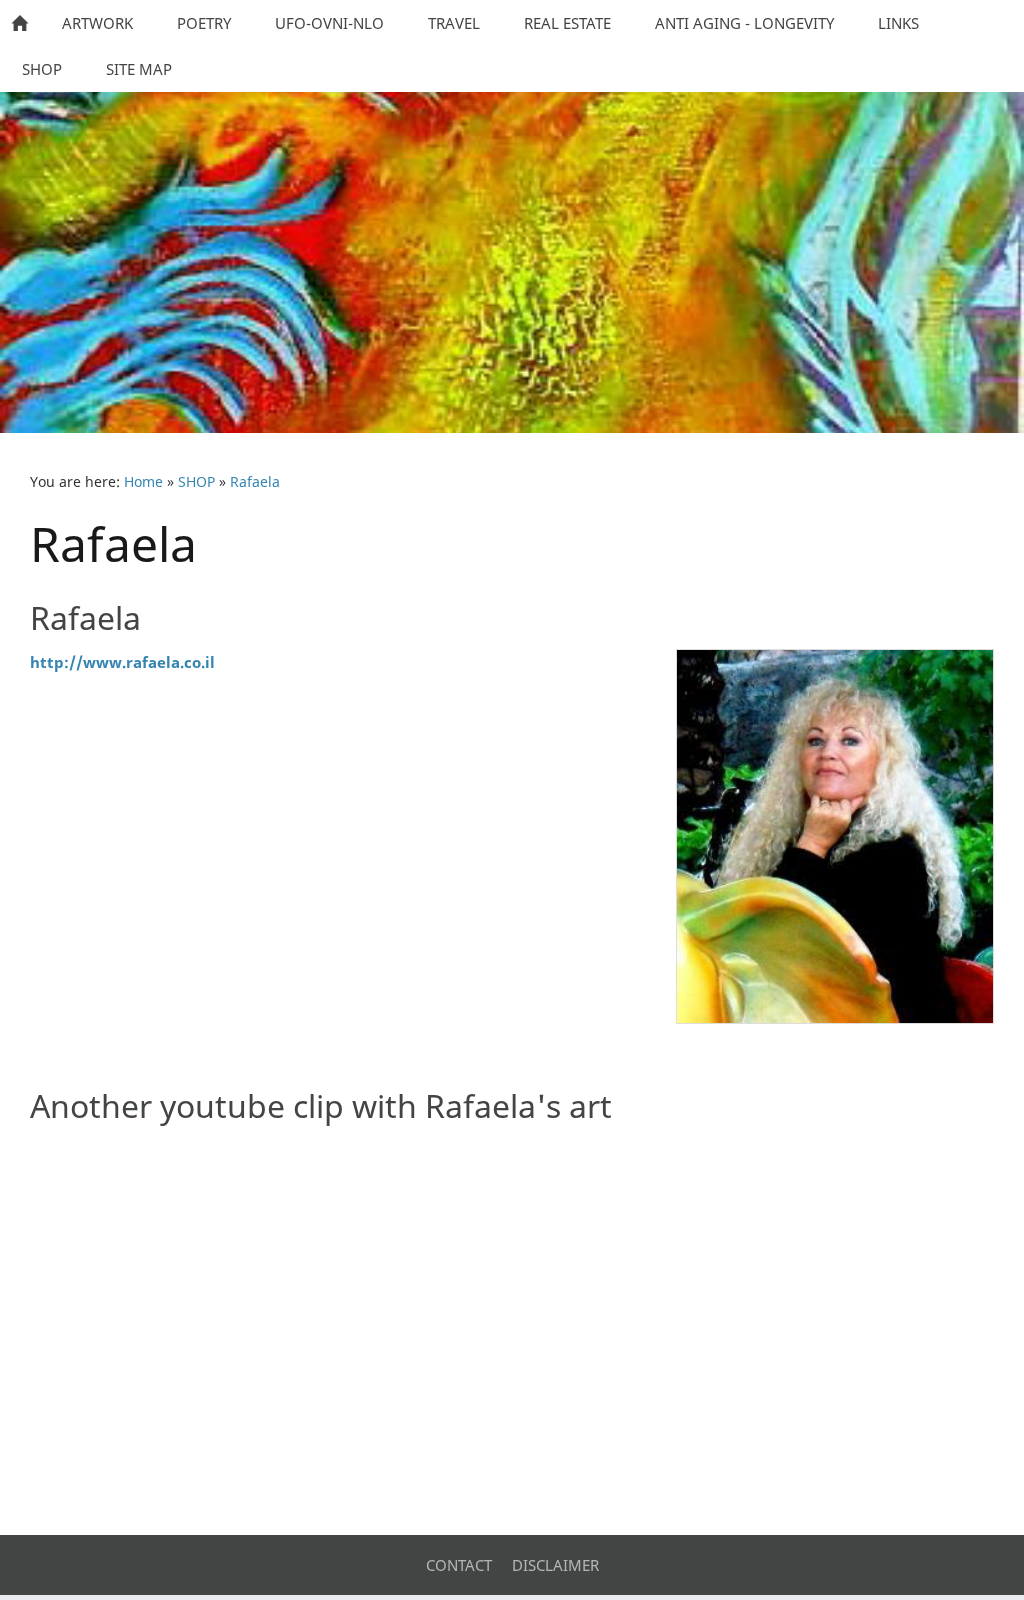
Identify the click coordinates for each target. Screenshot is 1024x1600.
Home (143, 482)
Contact (459, 1565)
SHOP (196, 482)
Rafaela (255, 482)
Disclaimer (555, 1565)
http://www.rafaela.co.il (122, 662)
